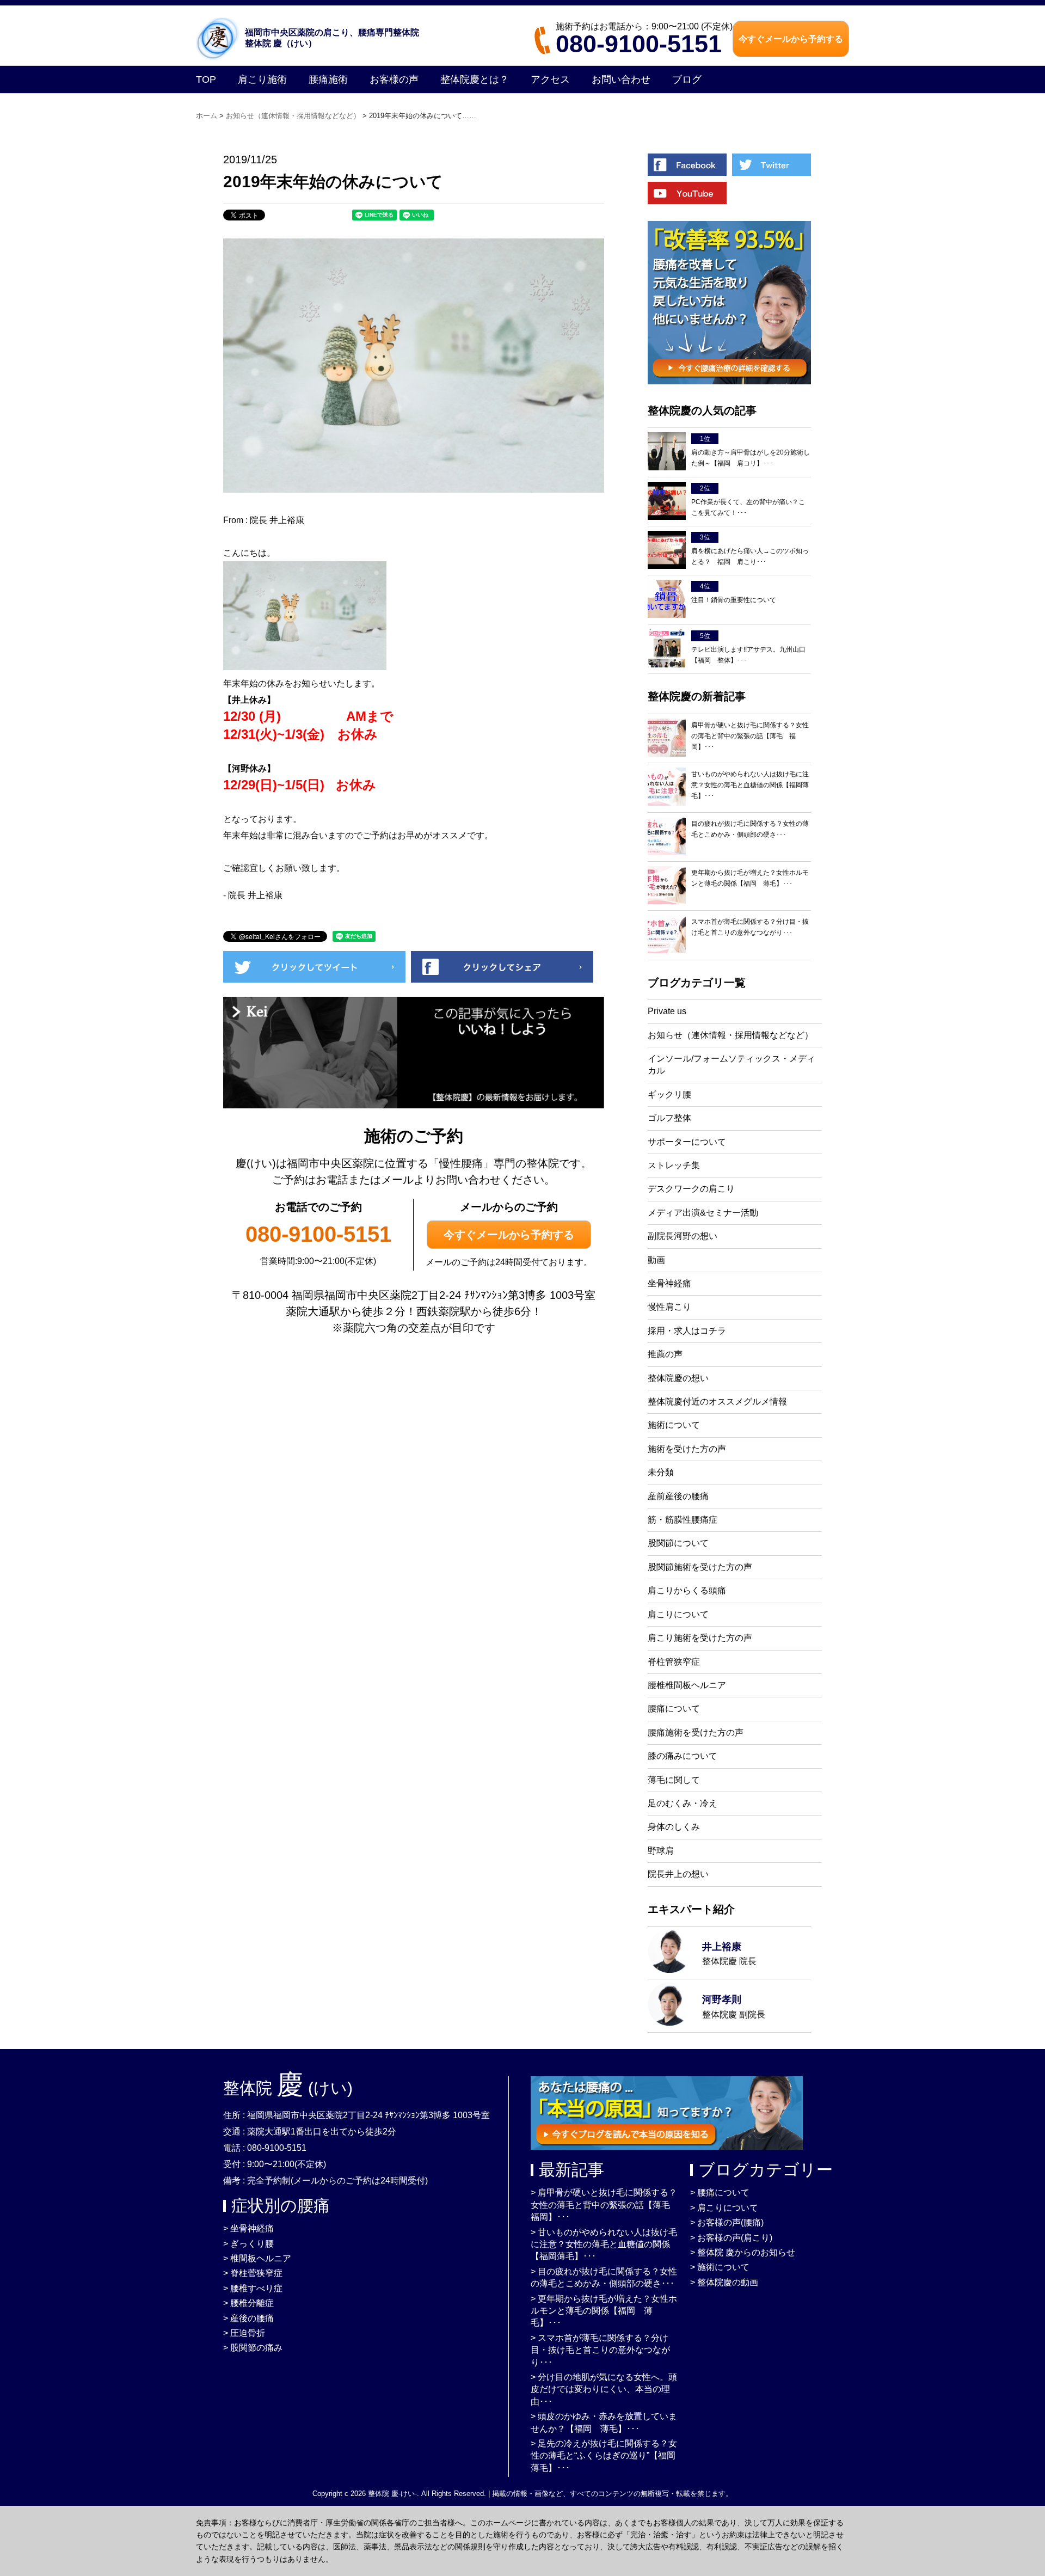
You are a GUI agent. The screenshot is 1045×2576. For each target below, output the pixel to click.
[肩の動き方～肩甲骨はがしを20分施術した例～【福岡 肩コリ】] (667, 452)
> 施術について (720, 2267)
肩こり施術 (262, 79)
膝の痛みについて (683, 1756)
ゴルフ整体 (669, 1118)
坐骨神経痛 (669, 1283)
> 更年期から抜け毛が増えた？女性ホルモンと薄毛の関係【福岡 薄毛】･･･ (604, 2311)
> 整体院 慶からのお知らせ (743, 2252)
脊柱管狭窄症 (674, 1662)
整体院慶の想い (678, 1378)
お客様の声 (394, 79)
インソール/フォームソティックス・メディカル (731, 1065)
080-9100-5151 (639, 44)
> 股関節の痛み (253, 2348)
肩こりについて (678, 1614)
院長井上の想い (678, 1874)
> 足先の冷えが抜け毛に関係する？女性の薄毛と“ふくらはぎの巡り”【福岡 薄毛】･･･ (607, 2456)
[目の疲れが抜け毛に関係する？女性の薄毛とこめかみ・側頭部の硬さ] (667, 836)
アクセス (550, 79)
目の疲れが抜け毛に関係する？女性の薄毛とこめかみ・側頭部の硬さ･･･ (750, 829)
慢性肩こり (669, 1307)
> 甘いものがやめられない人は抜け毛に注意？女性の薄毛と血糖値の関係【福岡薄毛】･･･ (604, 2244)
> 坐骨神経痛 (248, 2228)
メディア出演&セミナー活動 (703, 1213)
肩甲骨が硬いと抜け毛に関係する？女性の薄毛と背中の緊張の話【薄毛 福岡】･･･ (750, 736)
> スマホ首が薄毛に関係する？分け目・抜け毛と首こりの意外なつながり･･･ (600, 2350)
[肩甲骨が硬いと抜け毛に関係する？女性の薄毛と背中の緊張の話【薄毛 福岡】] (667, 738)
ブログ (687, 79)
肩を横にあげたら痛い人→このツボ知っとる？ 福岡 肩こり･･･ (750, 556)
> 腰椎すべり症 (253, 2288)
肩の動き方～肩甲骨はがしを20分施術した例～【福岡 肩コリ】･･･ (751, 458)
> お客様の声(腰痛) (727, 2222)
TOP (206, 79)
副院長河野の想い (683, 1236)
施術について (674, 1425)
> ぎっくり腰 (248, 2244)
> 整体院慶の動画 (724, 2282)
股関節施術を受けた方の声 (700, 1567)
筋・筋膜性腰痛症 (683, 1520)
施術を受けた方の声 (687, 1449)
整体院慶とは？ (475, 79)
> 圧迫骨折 (244, 2333)
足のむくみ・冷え (683, 1803)
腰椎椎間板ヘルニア (687, 1685)
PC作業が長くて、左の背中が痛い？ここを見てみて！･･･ (748, 507)
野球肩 (661, 1851)
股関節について (678, 1543)
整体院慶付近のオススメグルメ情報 (717, 1402)
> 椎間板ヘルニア (257, 2258)
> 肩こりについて (724, 2208)
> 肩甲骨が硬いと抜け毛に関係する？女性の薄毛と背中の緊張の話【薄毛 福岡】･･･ (605, 2205)
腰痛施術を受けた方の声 (696, 1732)
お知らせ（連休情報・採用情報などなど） (730, 1035)
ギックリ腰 (669, 1094)
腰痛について (674, 1709)
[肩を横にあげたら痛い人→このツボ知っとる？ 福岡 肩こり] (667, 550)
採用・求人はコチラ (687, 1331)
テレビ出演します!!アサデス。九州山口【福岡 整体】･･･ (748, 655)
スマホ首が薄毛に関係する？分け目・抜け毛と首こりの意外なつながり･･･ (750, 927)
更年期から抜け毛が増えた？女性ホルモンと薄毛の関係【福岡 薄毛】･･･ (750, 878)
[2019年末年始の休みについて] (314, 980)
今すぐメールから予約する (509, 1235)
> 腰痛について (720, 2192)
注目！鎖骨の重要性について (734, 600)
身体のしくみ (674, 1827)
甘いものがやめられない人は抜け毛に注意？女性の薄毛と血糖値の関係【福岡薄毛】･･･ (750, 785)
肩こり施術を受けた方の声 (700, 1638)
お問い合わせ (621, 79)
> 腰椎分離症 (248, 2303)
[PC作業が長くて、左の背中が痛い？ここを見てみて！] (667, 501)
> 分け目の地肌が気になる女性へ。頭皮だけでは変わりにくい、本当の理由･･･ (604, 2389)
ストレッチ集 (674, 1165)
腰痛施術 (328, 79)
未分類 (661, 1472)
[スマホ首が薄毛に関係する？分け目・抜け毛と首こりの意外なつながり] (667, 934)
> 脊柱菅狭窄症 (253, 2273)
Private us (667, 1011)
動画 (656, 1260)
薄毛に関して (674, 1780)
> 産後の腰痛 (248, 2318)
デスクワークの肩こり (691, 1189)
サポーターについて (687, 1142)
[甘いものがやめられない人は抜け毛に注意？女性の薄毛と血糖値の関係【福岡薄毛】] (667, 787)
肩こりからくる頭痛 (687, 1590)
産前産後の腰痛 (678, 1496)
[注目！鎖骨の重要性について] (667, 599)
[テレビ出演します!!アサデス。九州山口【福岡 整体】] (667, 649)
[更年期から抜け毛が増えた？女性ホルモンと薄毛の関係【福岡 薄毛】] (667, 885)
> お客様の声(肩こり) (731, 2238)
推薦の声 (665, 1354)
